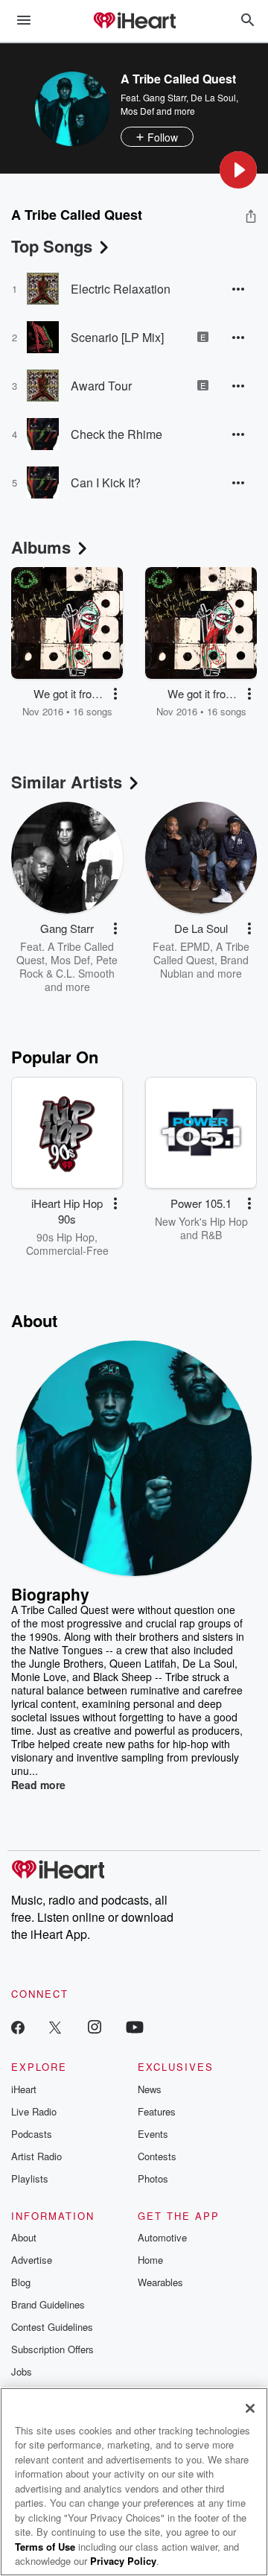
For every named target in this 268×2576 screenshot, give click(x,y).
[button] (238, 170)
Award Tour (101, 386)
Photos (153, 2178)
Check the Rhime (117, 434)
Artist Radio (36, 2156)
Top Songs (52, 246)
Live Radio (34, 2111)
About (24, 2237)
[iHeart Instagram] (95, 2026)
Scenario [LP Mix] (117, 337)
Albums (41, 547)
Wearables (160, 2282)
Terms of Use (45, 2547)
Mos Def (137, 111)
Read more (38, 1785)
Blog (21, 2282)
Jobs (22, 2371)
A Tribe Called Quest (201, 953)
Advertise (32, 2260)
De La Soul (213, 97)
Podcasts (32, 2134)
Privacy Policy (123, 2561)
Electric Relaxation (121, 289)
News (150, 2089)
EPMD (195, 946)
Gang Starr (165, 97)
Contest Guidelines (52, 2327)
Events (153, 2134)
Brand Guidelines (48, 2304)
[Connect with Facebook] (18, 2026)
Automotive (162, 2237)
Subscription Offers (52, 2349)
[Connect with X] (55, 2026)
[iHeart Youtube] (135, 2026)
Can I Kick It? (106, 482)
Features (157, 2111)
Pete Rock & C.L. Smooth (68, 966)
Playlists (30, 2178)
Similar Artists (67, 782)
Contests (157, 2156)
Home (150, 2260)
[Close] (250, 2408)
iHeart (24, 2089)
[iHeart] (134, 22)
